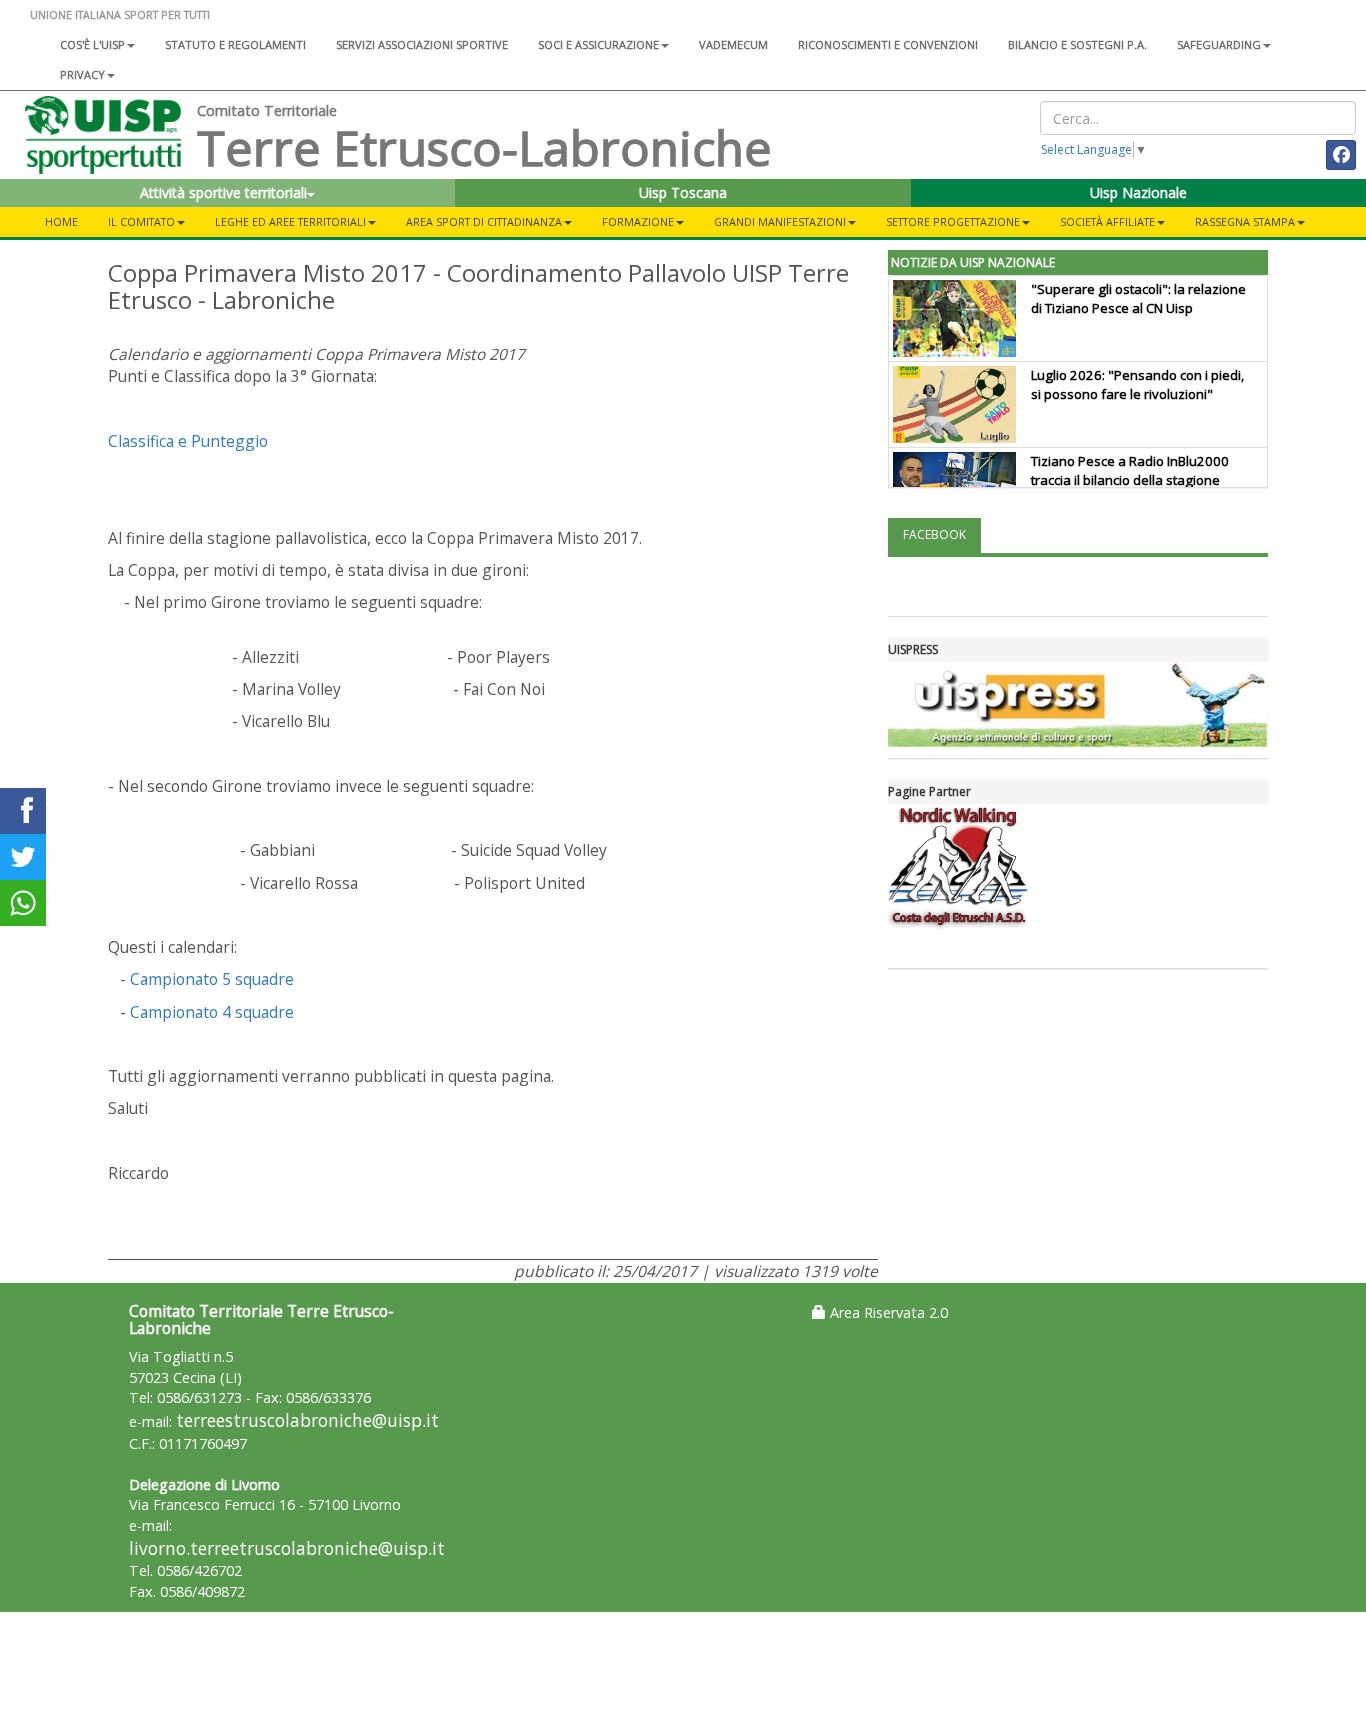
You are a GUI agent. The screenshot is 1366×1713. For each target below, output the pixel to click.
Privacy (82, 74)
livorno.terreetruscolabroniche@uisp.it (287, 1548)
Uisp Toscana (683, 192)
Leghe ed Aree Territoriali (290, 221)
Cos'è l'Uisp (92, 44)
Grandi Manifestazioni (780, 221)
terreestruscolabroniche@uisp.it (307, 1420)
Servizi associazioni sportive (422, 44)
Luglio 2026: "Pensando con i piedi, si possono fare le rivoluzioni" (1137, 384)
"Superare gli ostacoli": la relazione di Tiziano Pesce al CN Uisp (1138, 298)
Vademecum (733, 44)
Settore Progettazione (953, 221)
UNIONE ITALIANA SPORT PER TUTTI (120, 14)
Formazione (638, 221)
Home (61, 221)
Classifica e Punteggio (188, 441)
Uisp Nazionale (1138, 192)
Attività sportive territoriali (223, 192)
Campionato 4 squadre (212, 1012)
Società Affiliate (1107, 221)
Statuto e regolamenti (235, 44)
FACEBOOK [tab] (934, 534)
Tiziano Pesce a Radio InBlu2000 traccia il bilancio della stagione (1130, 470)
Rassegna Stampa (1245, 221)
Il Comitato (141, 221)
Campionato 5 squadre (212, 979)
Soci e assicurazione (598, 44)
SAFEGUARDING (1219, 44)
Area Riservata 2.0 (887, 1312)
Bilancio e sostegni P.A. (1077, 44)
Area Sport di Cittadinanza (484, 221)
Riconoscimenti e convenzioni (888, 44)
